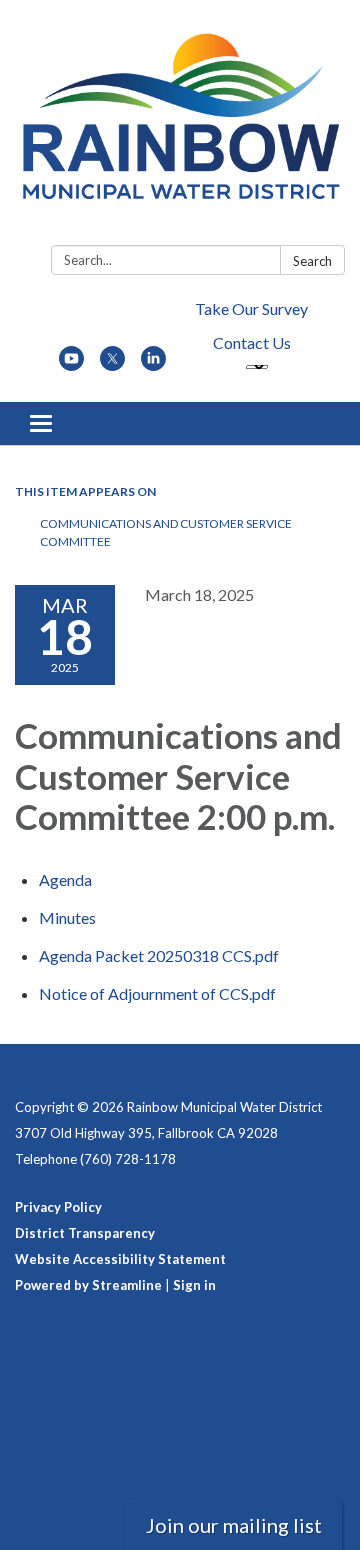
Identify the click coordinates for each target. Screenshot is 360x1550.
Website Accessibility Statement (120, 1259)
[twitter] (112, 364)
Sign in (194, 1285)
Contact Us (252, 342)
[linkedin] (153, 364)
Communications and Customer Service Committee (166, 532)
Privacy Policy (58, 1207)
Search (312, 261)
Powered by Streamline (88, 1285)
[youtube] (71, 364)
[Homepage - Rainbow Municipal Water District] (180, 126)
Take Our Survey (251, 308)
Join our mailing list (234, 1525)
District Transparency (85, 1233)
